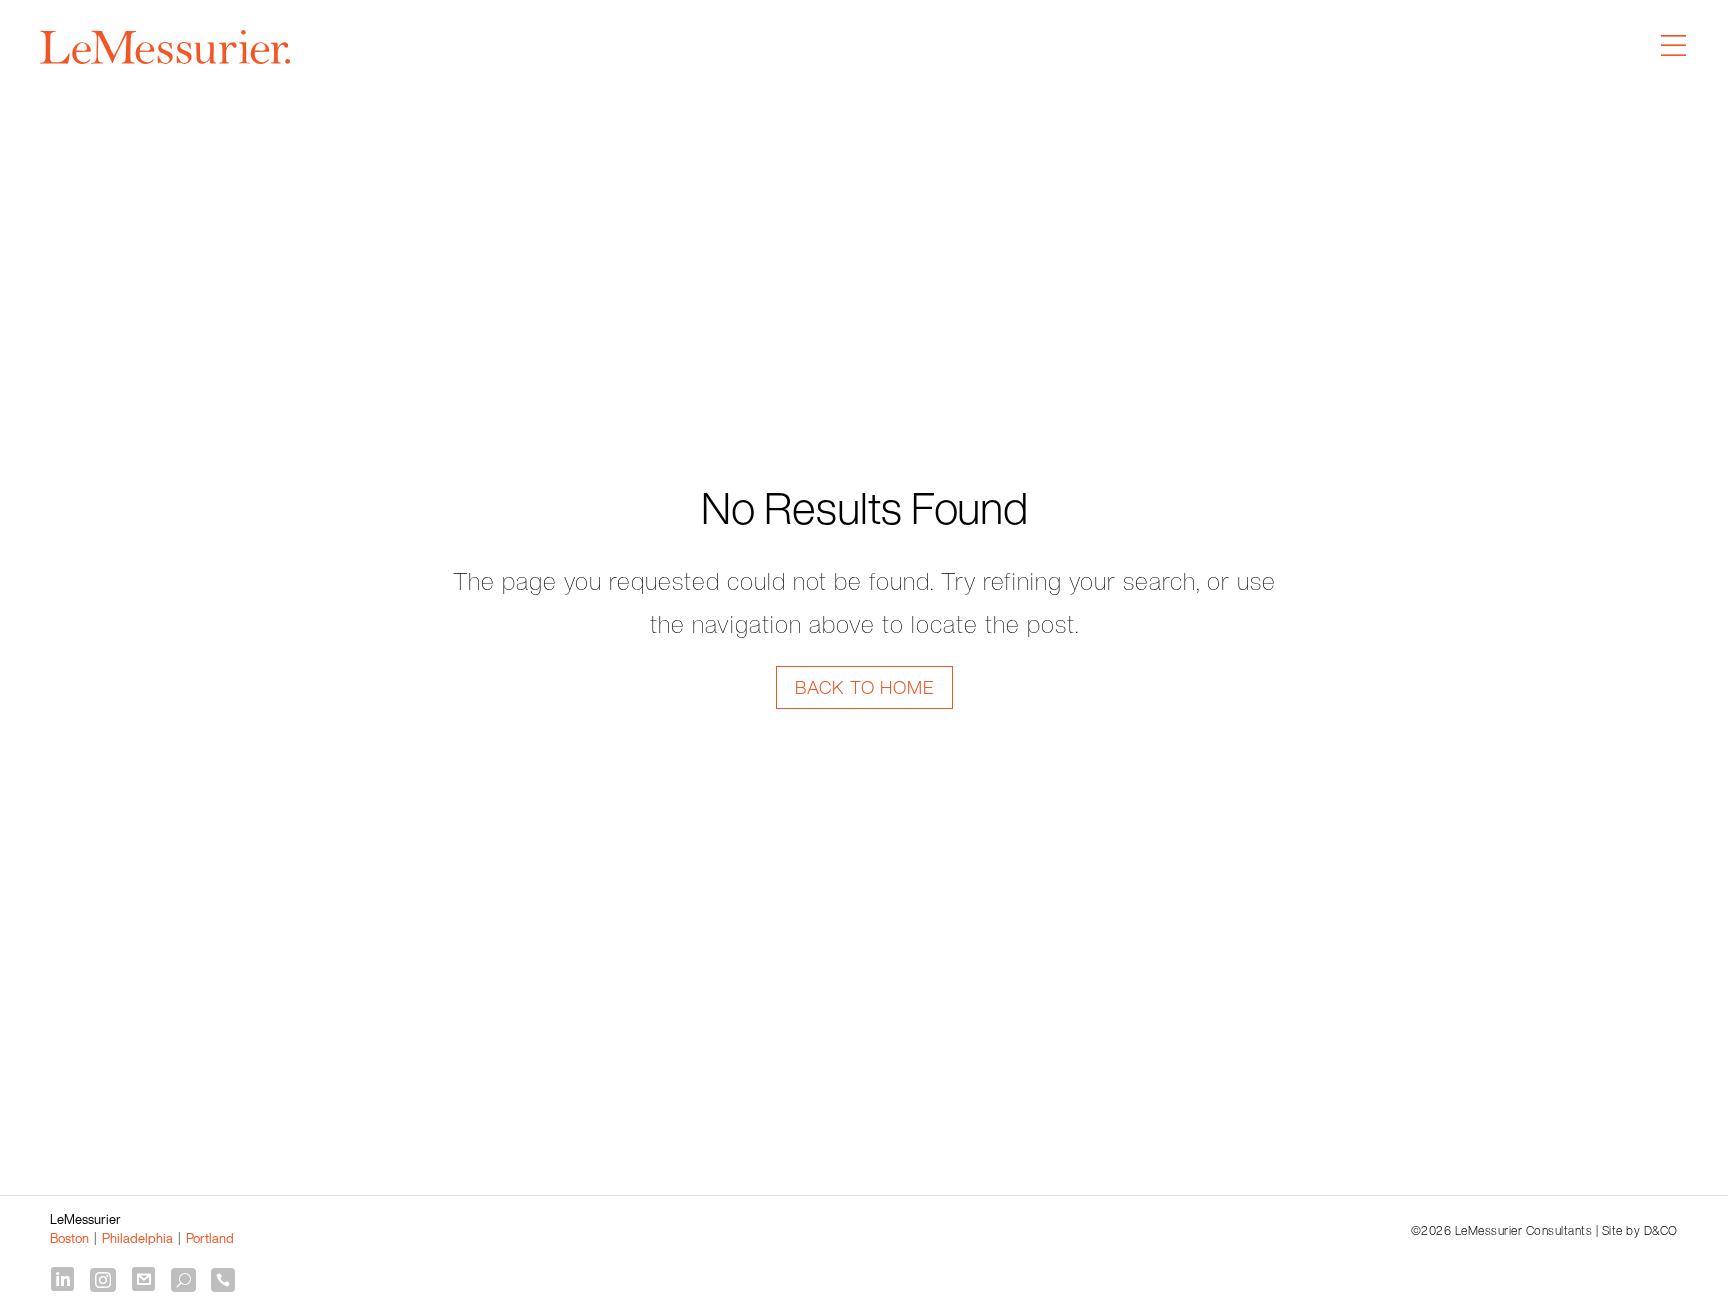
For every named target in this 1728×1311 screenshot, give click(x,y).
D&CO (1661, 1230)
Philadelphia (137, 1238)
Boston (69, 1238)
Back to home (864, 687)
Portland (210, 1238)
